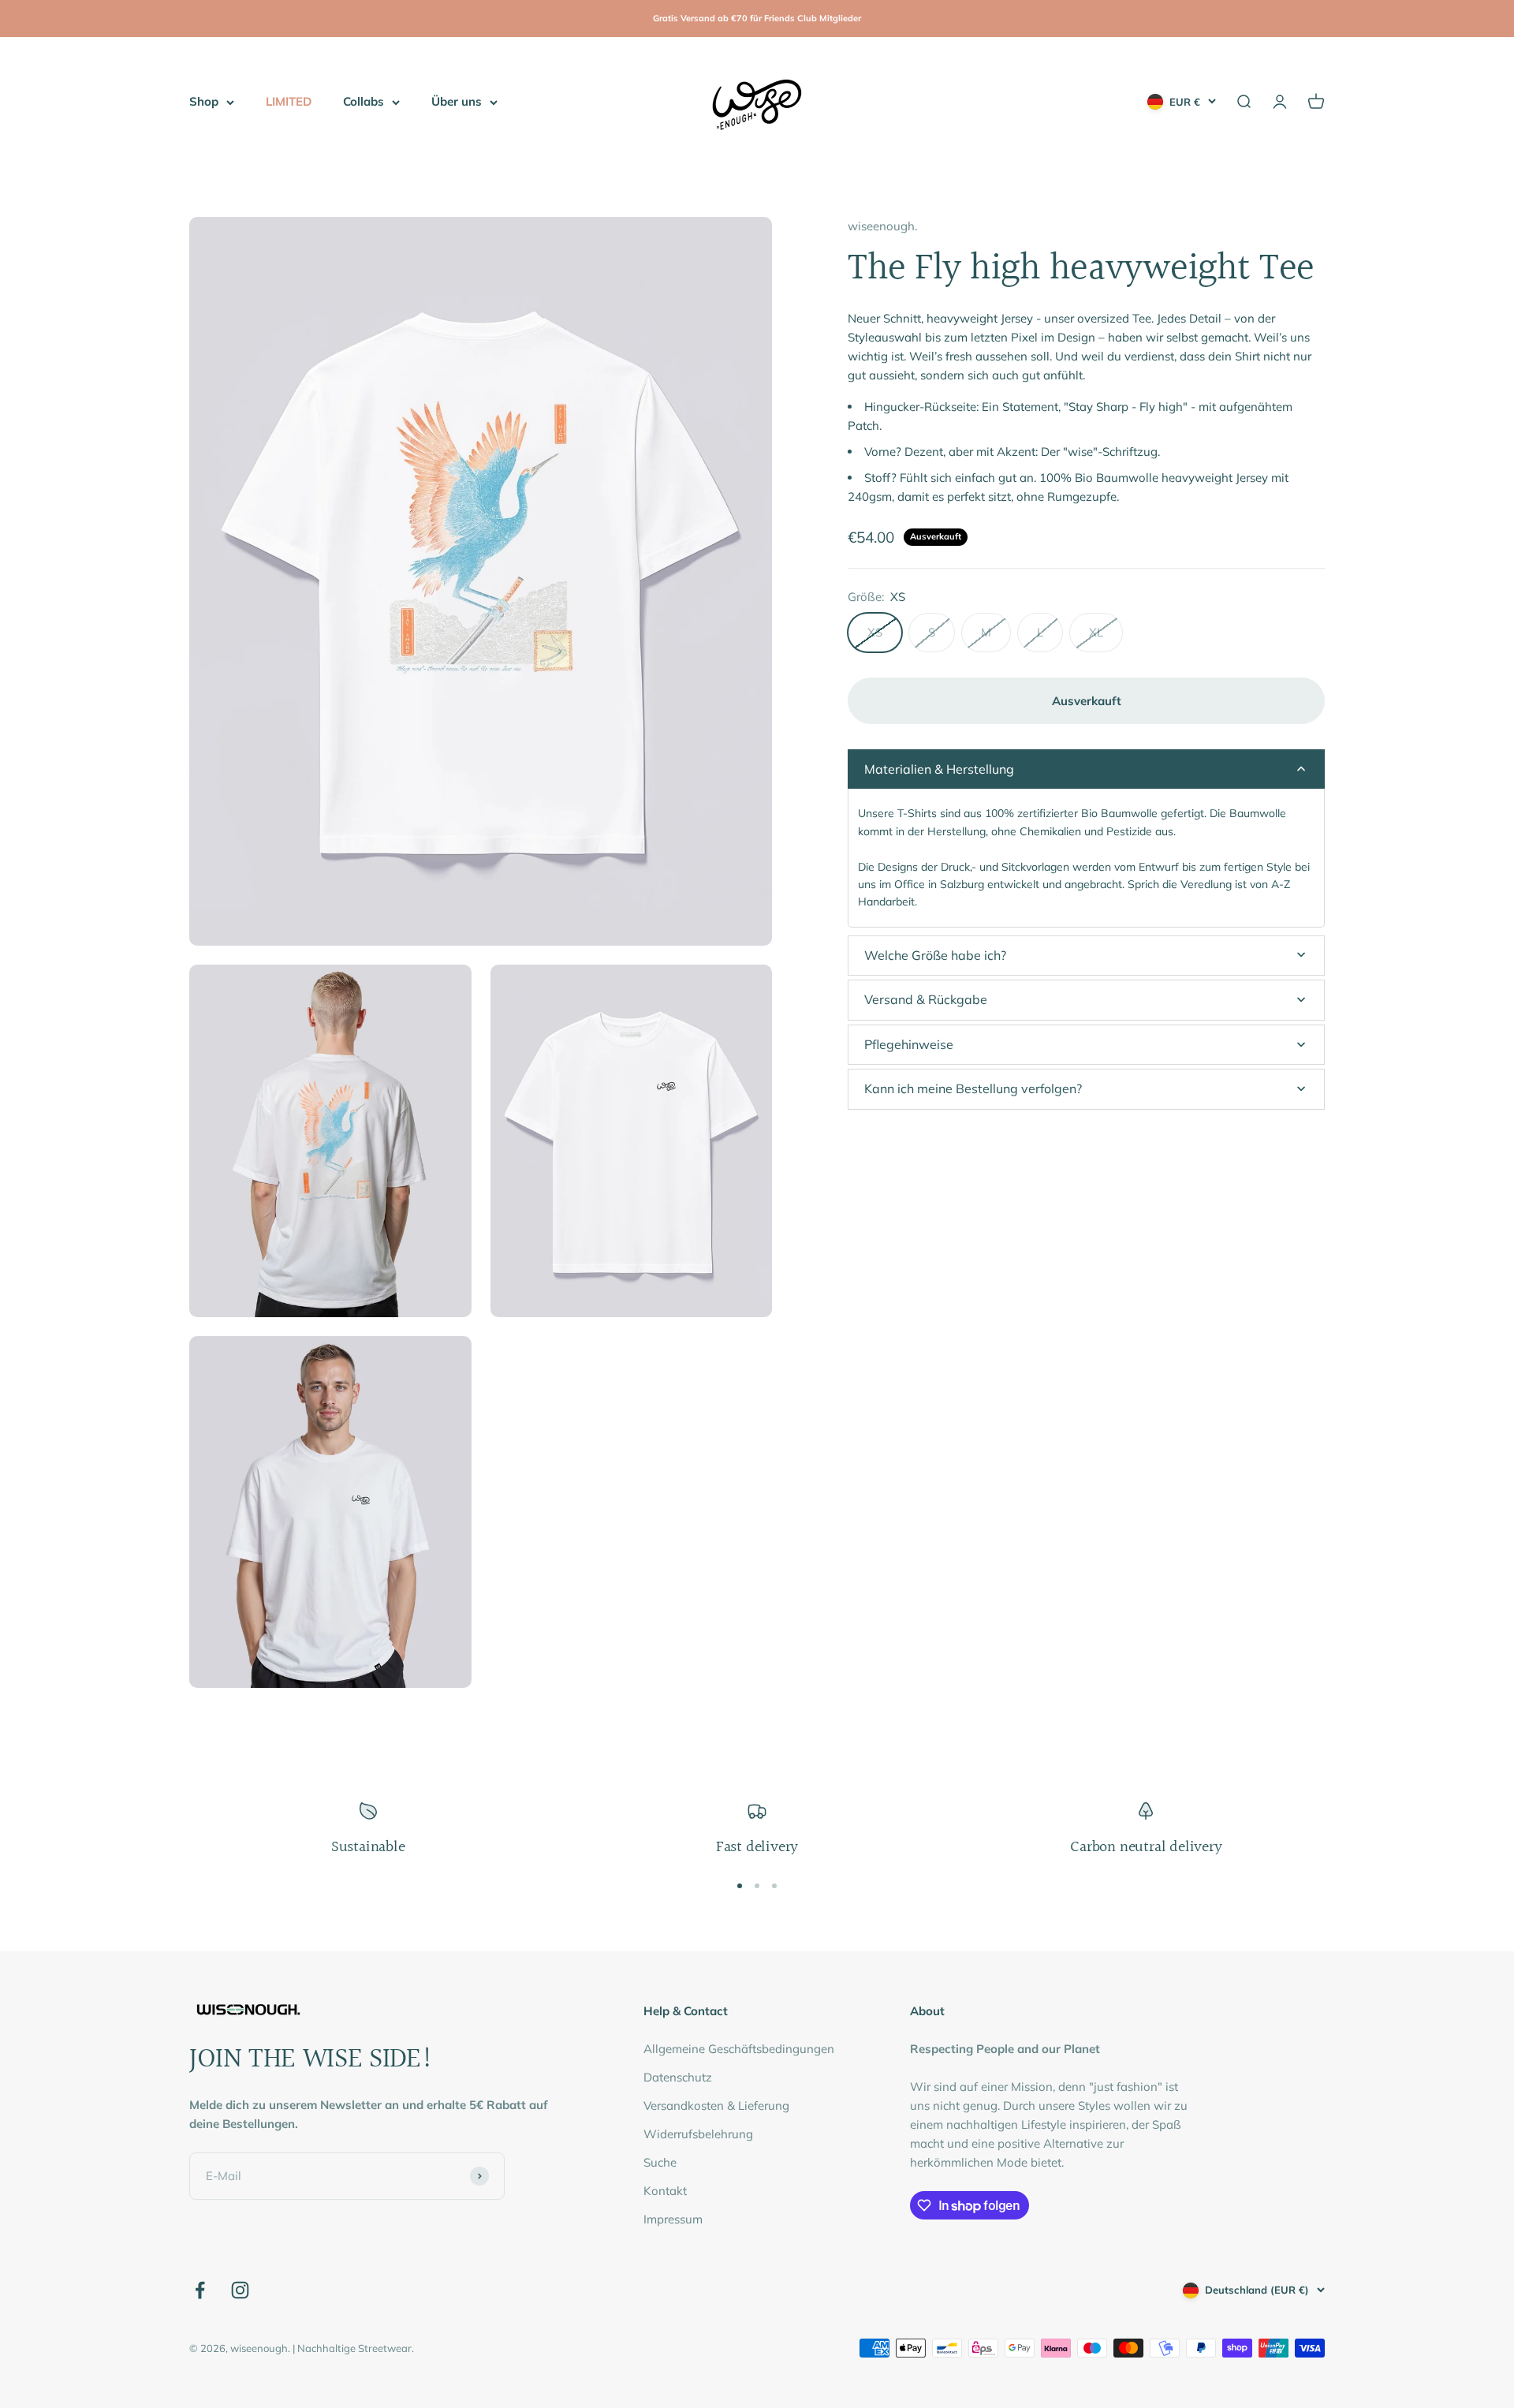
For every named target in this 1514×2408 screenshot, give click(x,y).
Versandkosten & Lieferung (716, 2106)
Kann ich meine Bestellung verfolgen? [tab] (973, 1088)
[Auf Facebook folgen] (200, 2290)
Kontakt (665, 2191)
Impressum (673, 2219)
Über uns (457, 101)
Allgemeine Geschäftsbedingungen (739, 2049)
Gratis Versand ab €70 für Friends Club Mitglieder (757, 18)
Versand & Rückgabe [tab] (926, 999)
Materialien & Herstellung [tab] (939, 768)
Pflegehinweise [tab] (909, 1043)
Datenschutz (678, 2077)
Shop (204, 101)
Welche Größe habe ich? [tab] (935, 954)
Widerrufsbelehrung (698, 2134)
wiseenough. (882, 226)
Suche (660, 2162)
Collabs (364, 101)
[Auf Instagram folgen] (240, 2290)
